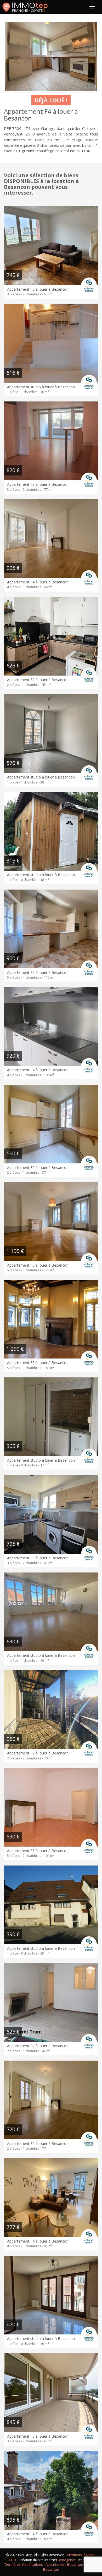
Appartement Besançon (64, 2564)
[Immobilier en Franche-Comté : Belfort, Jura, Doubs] (25, 7)
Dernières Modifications (24, 2564)
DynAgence (67, 2560)
